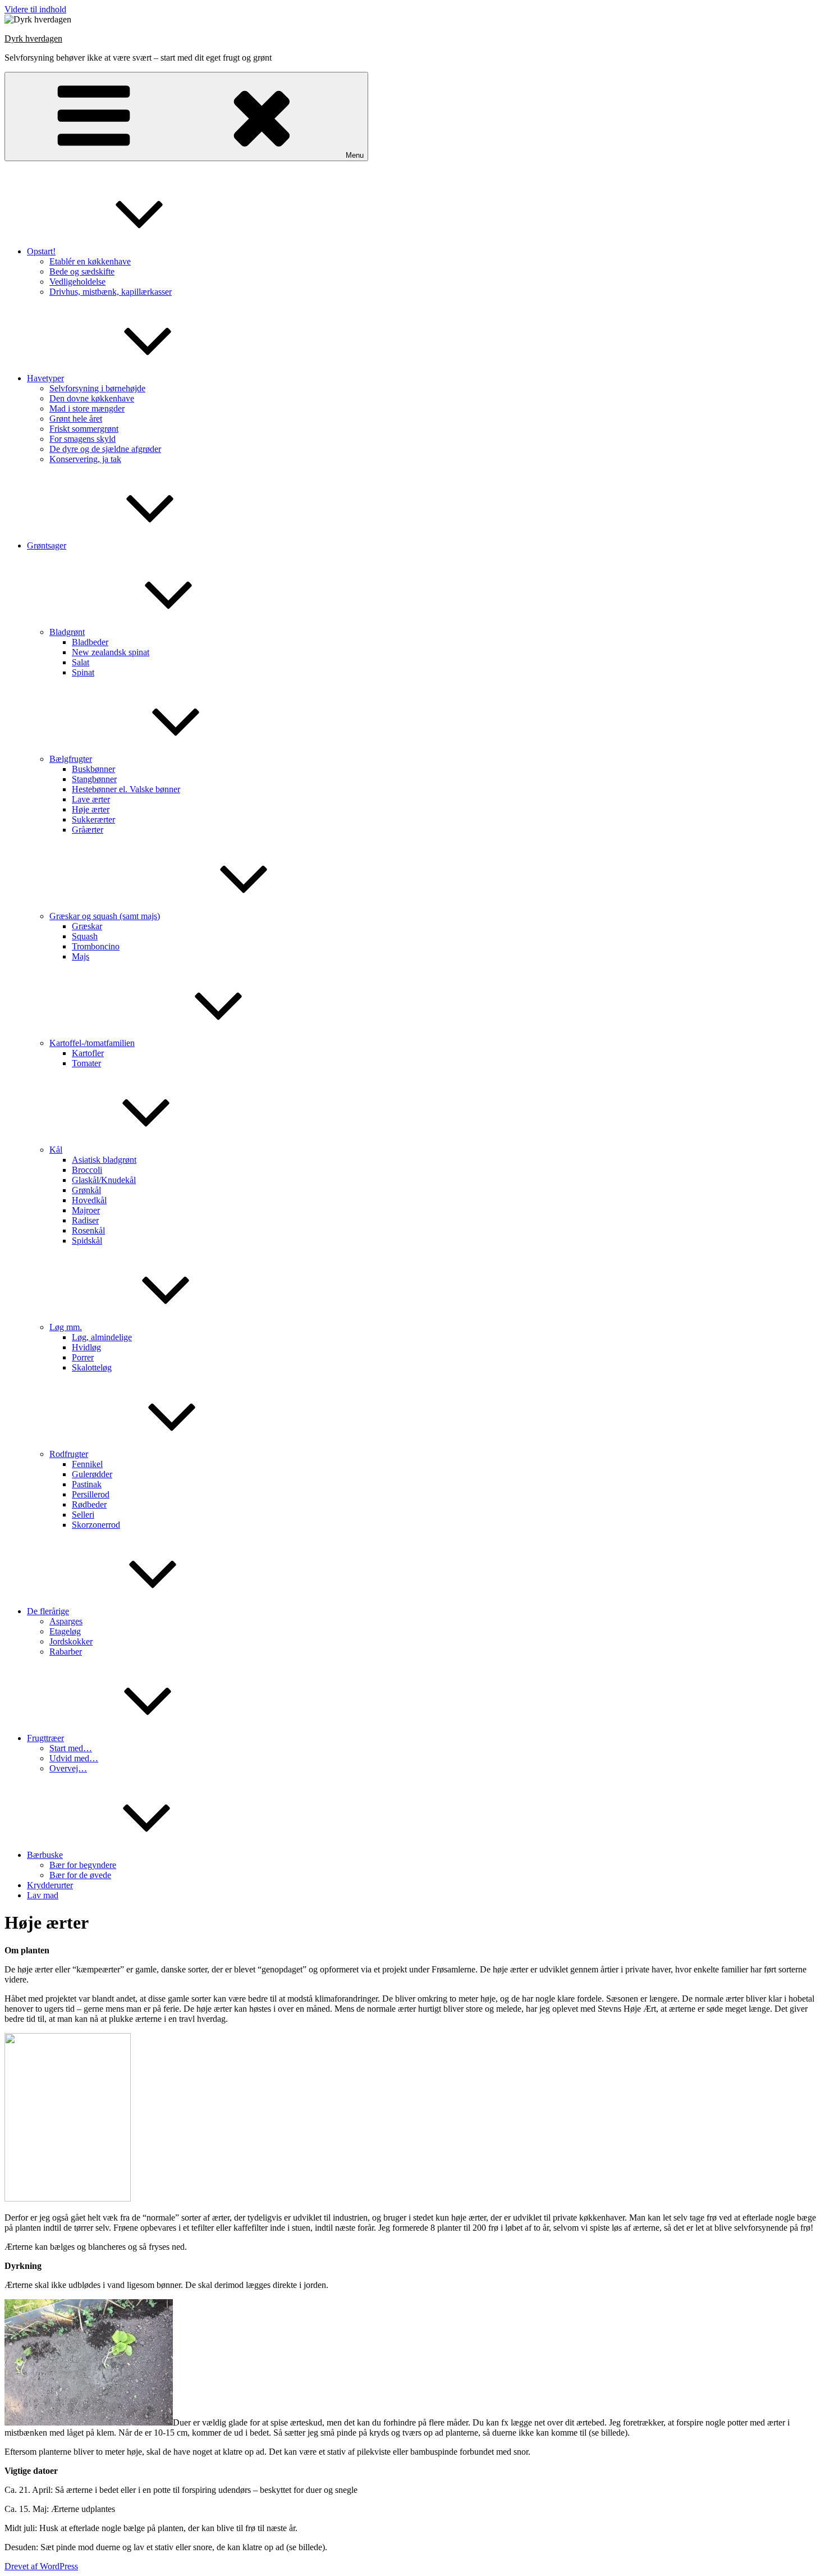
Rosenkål (88, 1230)
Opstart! (41, 251)
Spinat (83, 672)
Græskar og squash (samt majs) (105, 916)
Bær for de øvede (80, 1875)
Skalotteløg (92, 1367)
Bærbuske (45, 1855)
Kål (56, 1150)
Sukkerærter (93, 819)
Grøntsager (47, 545)
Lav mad (43, 1895)
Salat (81, 662)
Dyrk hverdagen (33, 38)
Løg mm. (66, 1327)
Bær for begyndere (83, 1865)
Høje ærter (91, 809)
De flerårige (48, 1611)
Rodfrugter (69, 1454)
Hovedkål (89, 1200)
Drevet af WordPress (41, 2566)
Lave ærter (91, 799)
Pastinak (87, 1484)
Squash (85, 936)
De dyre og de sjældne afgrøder (105, 449)
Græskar (87, 926)
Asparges (66, 1621)
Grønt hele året (76, 419)
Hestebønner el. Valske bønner (126, 789)
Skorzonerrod (96, 1525)
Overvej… (68, 1768)
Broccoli (87, 1170)
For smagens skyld (82, 439)
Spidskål (87, 1241)
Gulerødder (92, 1474)
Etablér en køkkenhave (90, 261)
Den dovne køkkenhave (92, 398)
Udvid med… (74, 1758)
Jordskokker (71, 1641)
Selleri (83, 1515)
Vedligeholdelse (77, 282)
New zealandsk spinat (111, 652)
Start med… (71, 1748)
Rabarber (66, 1652)
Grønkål (86, 1190)
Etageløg (65, 1631)
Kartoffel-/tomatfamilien (92, 1043)
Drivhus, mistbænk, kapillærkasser (111, 292)
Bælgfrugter (71, 759)
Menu (355, 155)
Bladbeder (90, 642)
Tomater (86, 1063)
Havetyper (45, 378)
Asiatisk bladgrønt (104, 1160)
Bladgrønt (67, 632)
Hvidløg (86, 1347)
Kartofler (88, 1053)
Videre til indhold (35, 9)
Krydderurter (50, 1885)
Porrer (83, 1357)
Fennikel (87, 1464)
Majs (81, 956)
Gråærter (88, 830)
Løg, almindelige (102, 1337)
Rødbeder (89, 1504)
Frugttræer (45, 1738)
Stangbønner (94, 779)
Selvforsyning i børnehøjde (97, 388)
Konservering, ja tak (85, 459)
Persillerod (91, 1494)
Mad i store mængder (87, 408)
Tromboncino (96, 946)
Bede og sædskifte (82, 271)
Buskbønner (93, 769)
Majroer (86, 1210)
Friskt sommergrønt (84, 429)
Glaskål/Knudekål (104, 1180)
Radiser (85, 1220)
